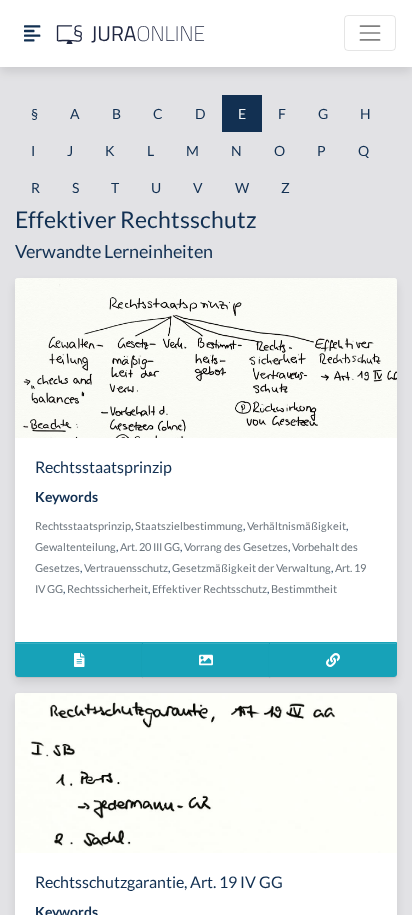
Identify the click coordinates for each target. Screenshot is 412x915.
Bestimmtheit (304, 588)
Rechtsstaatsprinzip (83, 525)
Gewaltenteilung (75, 546)
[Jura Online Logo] (131, 33)
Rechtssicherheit (107, 588)
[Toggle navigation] (370, 33)
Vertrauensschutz (126, 567)
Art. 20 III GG (150, 546)
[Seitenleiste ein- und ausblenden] (32, 33)
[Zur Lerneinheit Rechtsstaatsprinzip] (333, 659)
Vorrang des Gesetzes (236, 546)
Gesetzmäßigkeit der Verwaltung (251, 567)
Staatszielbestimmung (189, 525)
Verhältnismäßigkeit (296, 525)
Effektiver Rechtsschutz (209, 588)
